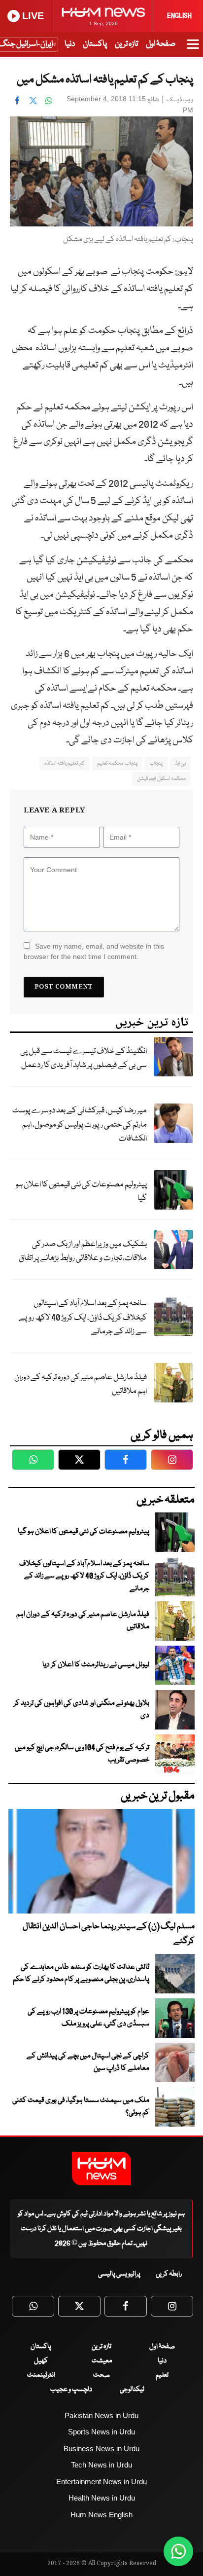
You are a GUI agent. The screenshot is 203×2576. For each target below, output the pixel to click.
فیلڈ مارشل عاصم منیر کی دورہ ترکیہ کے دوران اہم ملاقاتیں (81, 1385)
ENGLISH (179, 16)
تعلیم (162, 2375)
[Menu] (193, 49)
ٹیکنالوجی (132, 2390)
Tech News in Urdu (101, 2465)
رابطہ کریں (169, 2274)
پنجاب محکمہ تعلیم (117, 763)
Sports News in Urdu (101, 2432)
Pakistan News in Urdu (101, 2415)
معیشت (102, 2361)
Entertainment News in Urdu (101, 2482)
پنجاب (156, 763)
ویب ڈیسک (180, 100)
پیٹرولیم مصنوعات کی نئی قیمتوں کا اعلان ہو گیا (81, 1192)
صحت (101, 2375)
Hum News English (101, 2515)
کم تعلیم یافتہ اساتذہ (65, 763)
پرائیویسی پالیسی (119, 2274)
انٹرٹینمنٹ (41, 2375)
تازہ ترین (126, 44)
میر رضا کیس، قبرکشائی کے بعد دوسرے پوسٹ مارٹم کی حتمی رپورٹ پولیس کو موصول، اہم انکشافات (80, 1125)
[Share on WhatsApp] (49, 100)
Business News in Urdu (101, 2448)
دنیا (70, 44)
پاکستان (95, 44)
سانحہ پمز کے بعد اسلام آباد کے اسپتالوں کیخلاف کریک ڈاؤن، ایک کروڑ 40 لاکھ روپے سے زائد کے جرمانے (83, 1318)
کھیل (41, 2361)
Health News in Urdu (102, 2498)
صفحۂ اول (161, 44)
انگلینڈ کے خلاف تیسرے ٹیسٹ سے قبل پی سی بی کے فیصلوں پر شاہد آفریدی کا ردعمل (84, 1059)
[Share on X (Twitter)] (33, 100)
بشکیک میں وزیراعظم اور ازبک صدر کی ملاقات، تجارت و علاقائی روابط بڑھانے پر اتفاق (83, 1251)
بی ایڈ (180, 763)
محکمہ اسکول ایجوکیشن (161, 779)
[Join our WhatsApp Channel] (178, 2551)
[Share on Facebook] (17, 100)
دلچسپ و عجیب (71, 2390)
